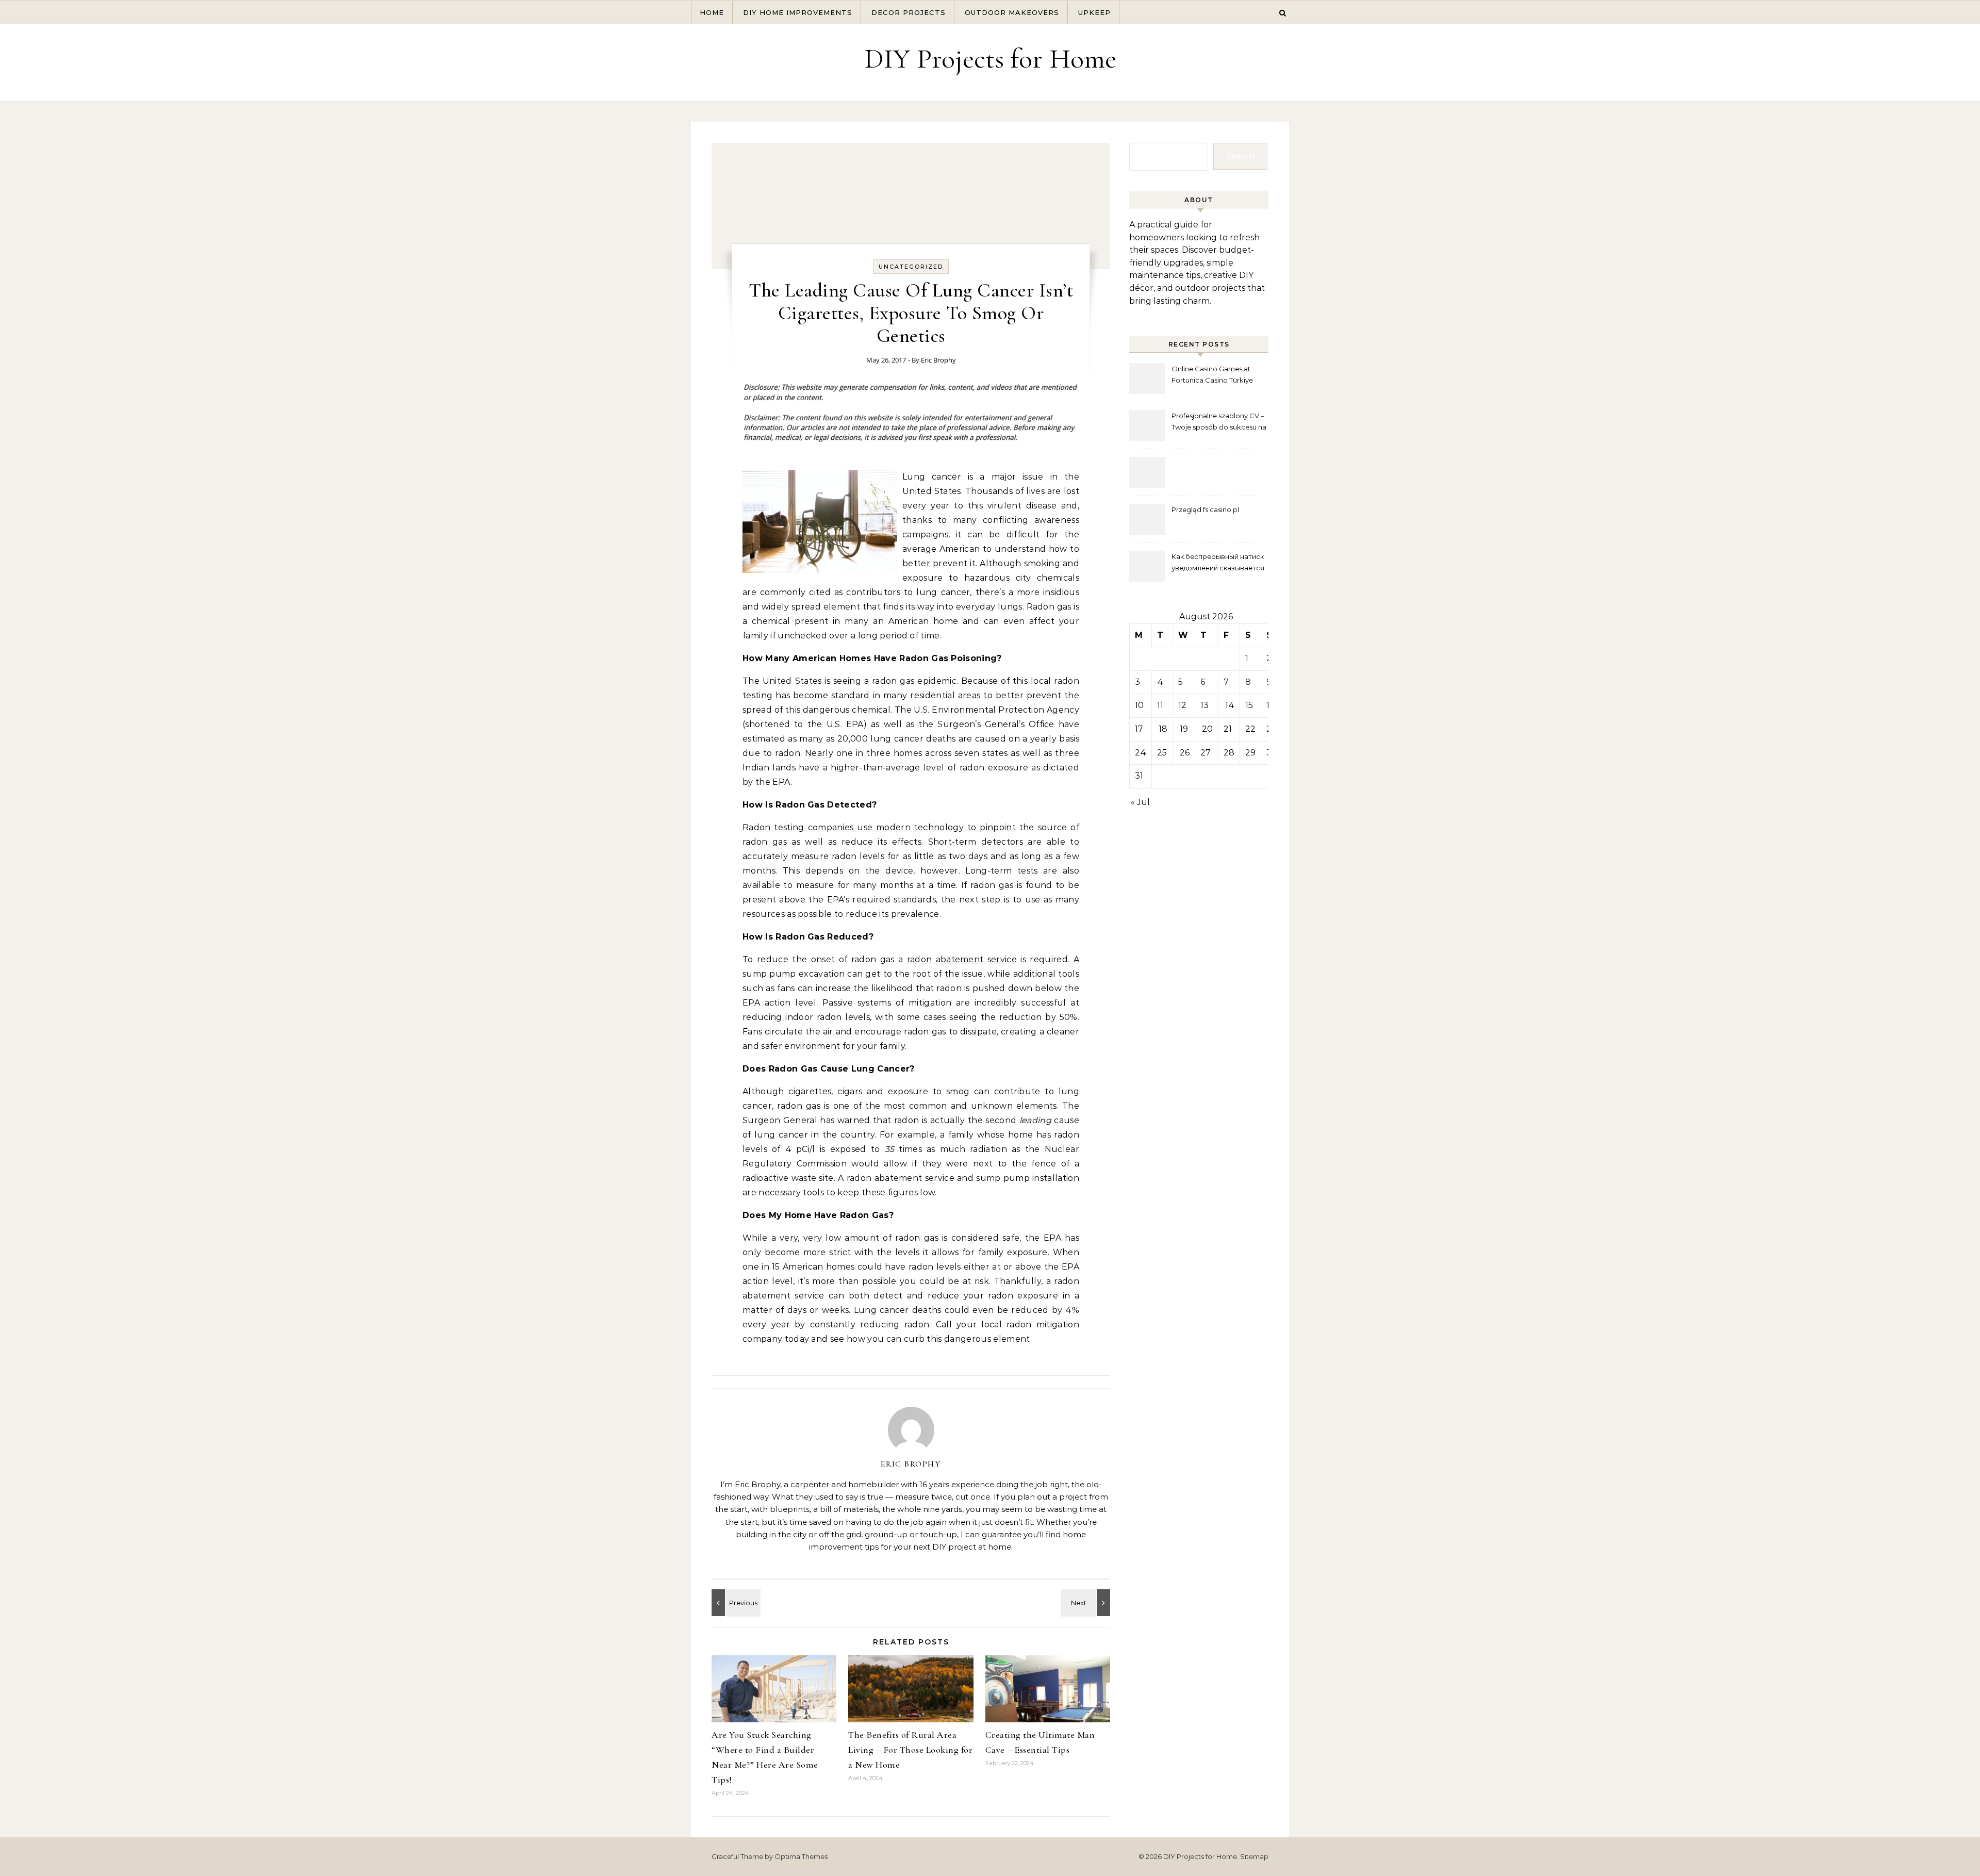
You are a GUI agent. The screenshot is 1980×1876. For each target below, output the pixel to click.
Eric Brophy (938, 360)
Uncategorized (911, 267)
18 (1163, 729)
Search (1241, 156)
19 (1184, 729)
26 (1185, 753)
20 (1207, 729)
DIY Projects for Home (990, 59)
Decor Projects (909, 12)
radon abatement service (962, 959)
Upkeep (1094, 12)
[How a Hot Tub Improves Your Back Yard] (1087, 1603)
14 (1230, 705)
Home (712, 12)
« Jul (1140, 802)
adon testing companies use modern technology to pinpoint (882, 827)
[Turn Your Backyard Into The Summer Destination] (735, 1603)
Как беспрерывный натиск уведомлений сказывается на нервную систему (1218, 563)
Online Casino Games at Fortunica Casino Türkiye (1212, 374)
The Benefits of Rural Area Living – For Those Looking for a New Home (910, 1750)
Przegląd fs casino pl (1205, 509)
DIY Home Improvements (798, 12)
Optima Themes (801, 1856)
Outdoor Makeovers (1012, 12)
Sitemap (1254, 1856)
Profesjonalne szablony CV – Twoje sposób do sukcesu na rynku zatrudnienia (1219, 423)
